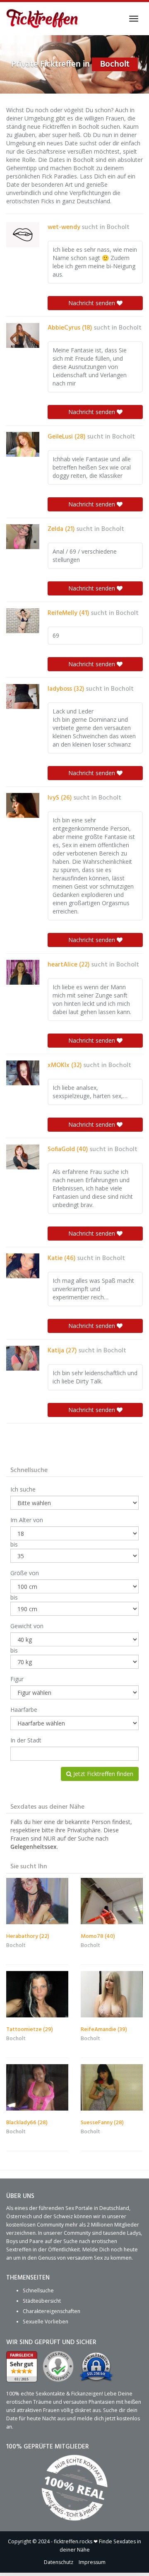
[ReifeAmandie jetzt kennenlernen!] (112, 1994)
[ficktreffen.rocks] (42, 19)
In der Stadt (26, 1740)
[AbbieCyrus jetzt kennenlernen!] (23, 335)
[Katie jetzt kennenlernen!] (23, 1266)
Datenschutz (59, 2562)
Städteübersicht (42, 2301)
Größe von (25, 1573)
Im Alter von (27, 1520)
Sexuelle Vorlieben (46, 2322)
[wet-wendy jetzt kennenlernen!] (23, 235)
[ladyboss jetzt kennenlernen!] (23, 696)
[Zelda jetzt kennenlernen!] (23, 537)
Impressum (92, 2562)
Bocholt (118, 227)
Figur (17, 1679)
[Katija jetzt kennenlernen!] (23, 1358)
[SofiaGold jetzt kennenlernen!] (23, 1157)
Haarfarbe (24, 1710)
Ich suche (23, 1489)
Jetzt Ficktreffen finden (102, 1774)
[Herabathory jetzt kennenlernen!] (37, 1901)
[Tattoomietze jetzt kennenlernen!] (37, 1994)
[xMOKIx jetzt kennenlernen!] (23, 1073)
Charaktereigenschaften (52, 2311)
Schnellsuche (38, 2290)
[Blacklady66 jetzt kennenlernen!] (37, 2088)
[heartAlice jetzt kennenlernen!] (23, 972)
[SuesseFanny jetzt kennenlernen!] (112, 2088)
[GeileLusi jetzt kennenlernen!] (23, 444)
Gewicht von (27, 1626)
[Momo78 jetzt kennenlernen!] (112, 1901)
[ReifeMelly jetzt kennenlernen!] (23, 621)
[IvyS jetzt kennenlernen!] (23, 805)
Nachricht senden (93, 303)
